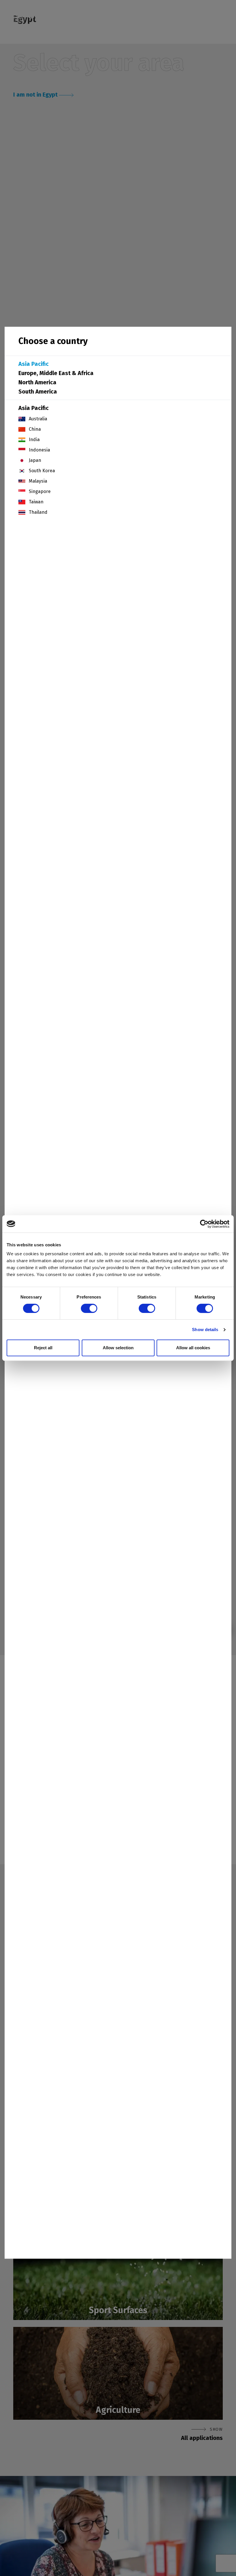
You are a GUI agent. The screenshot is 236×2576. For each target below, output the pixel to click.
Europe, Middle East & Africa (56, 373)
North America (37, 382)
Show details (205, 1330)
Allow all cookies (193, 1348)
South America (38, 392)
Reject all (43, 1348)
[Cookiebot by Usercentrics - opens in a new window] (204, 1224)
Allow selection (118, 1348)
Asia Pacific (34, 364)
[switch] (89, 1308)
